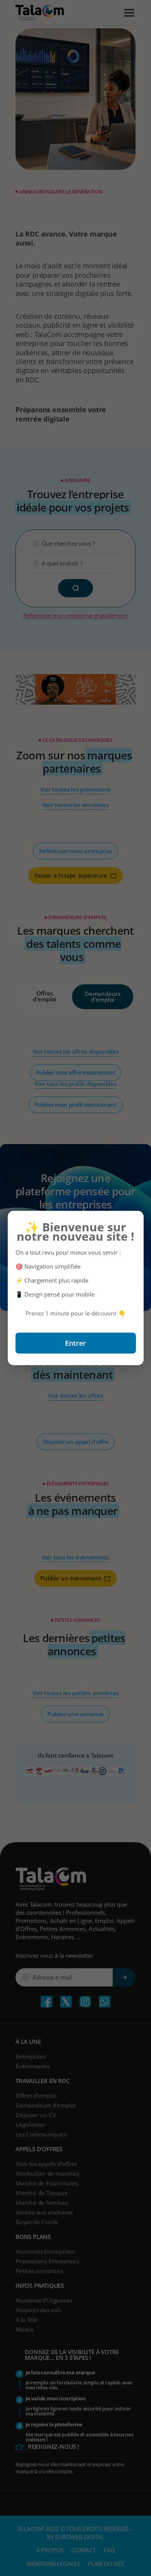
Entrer (75, 1343)
